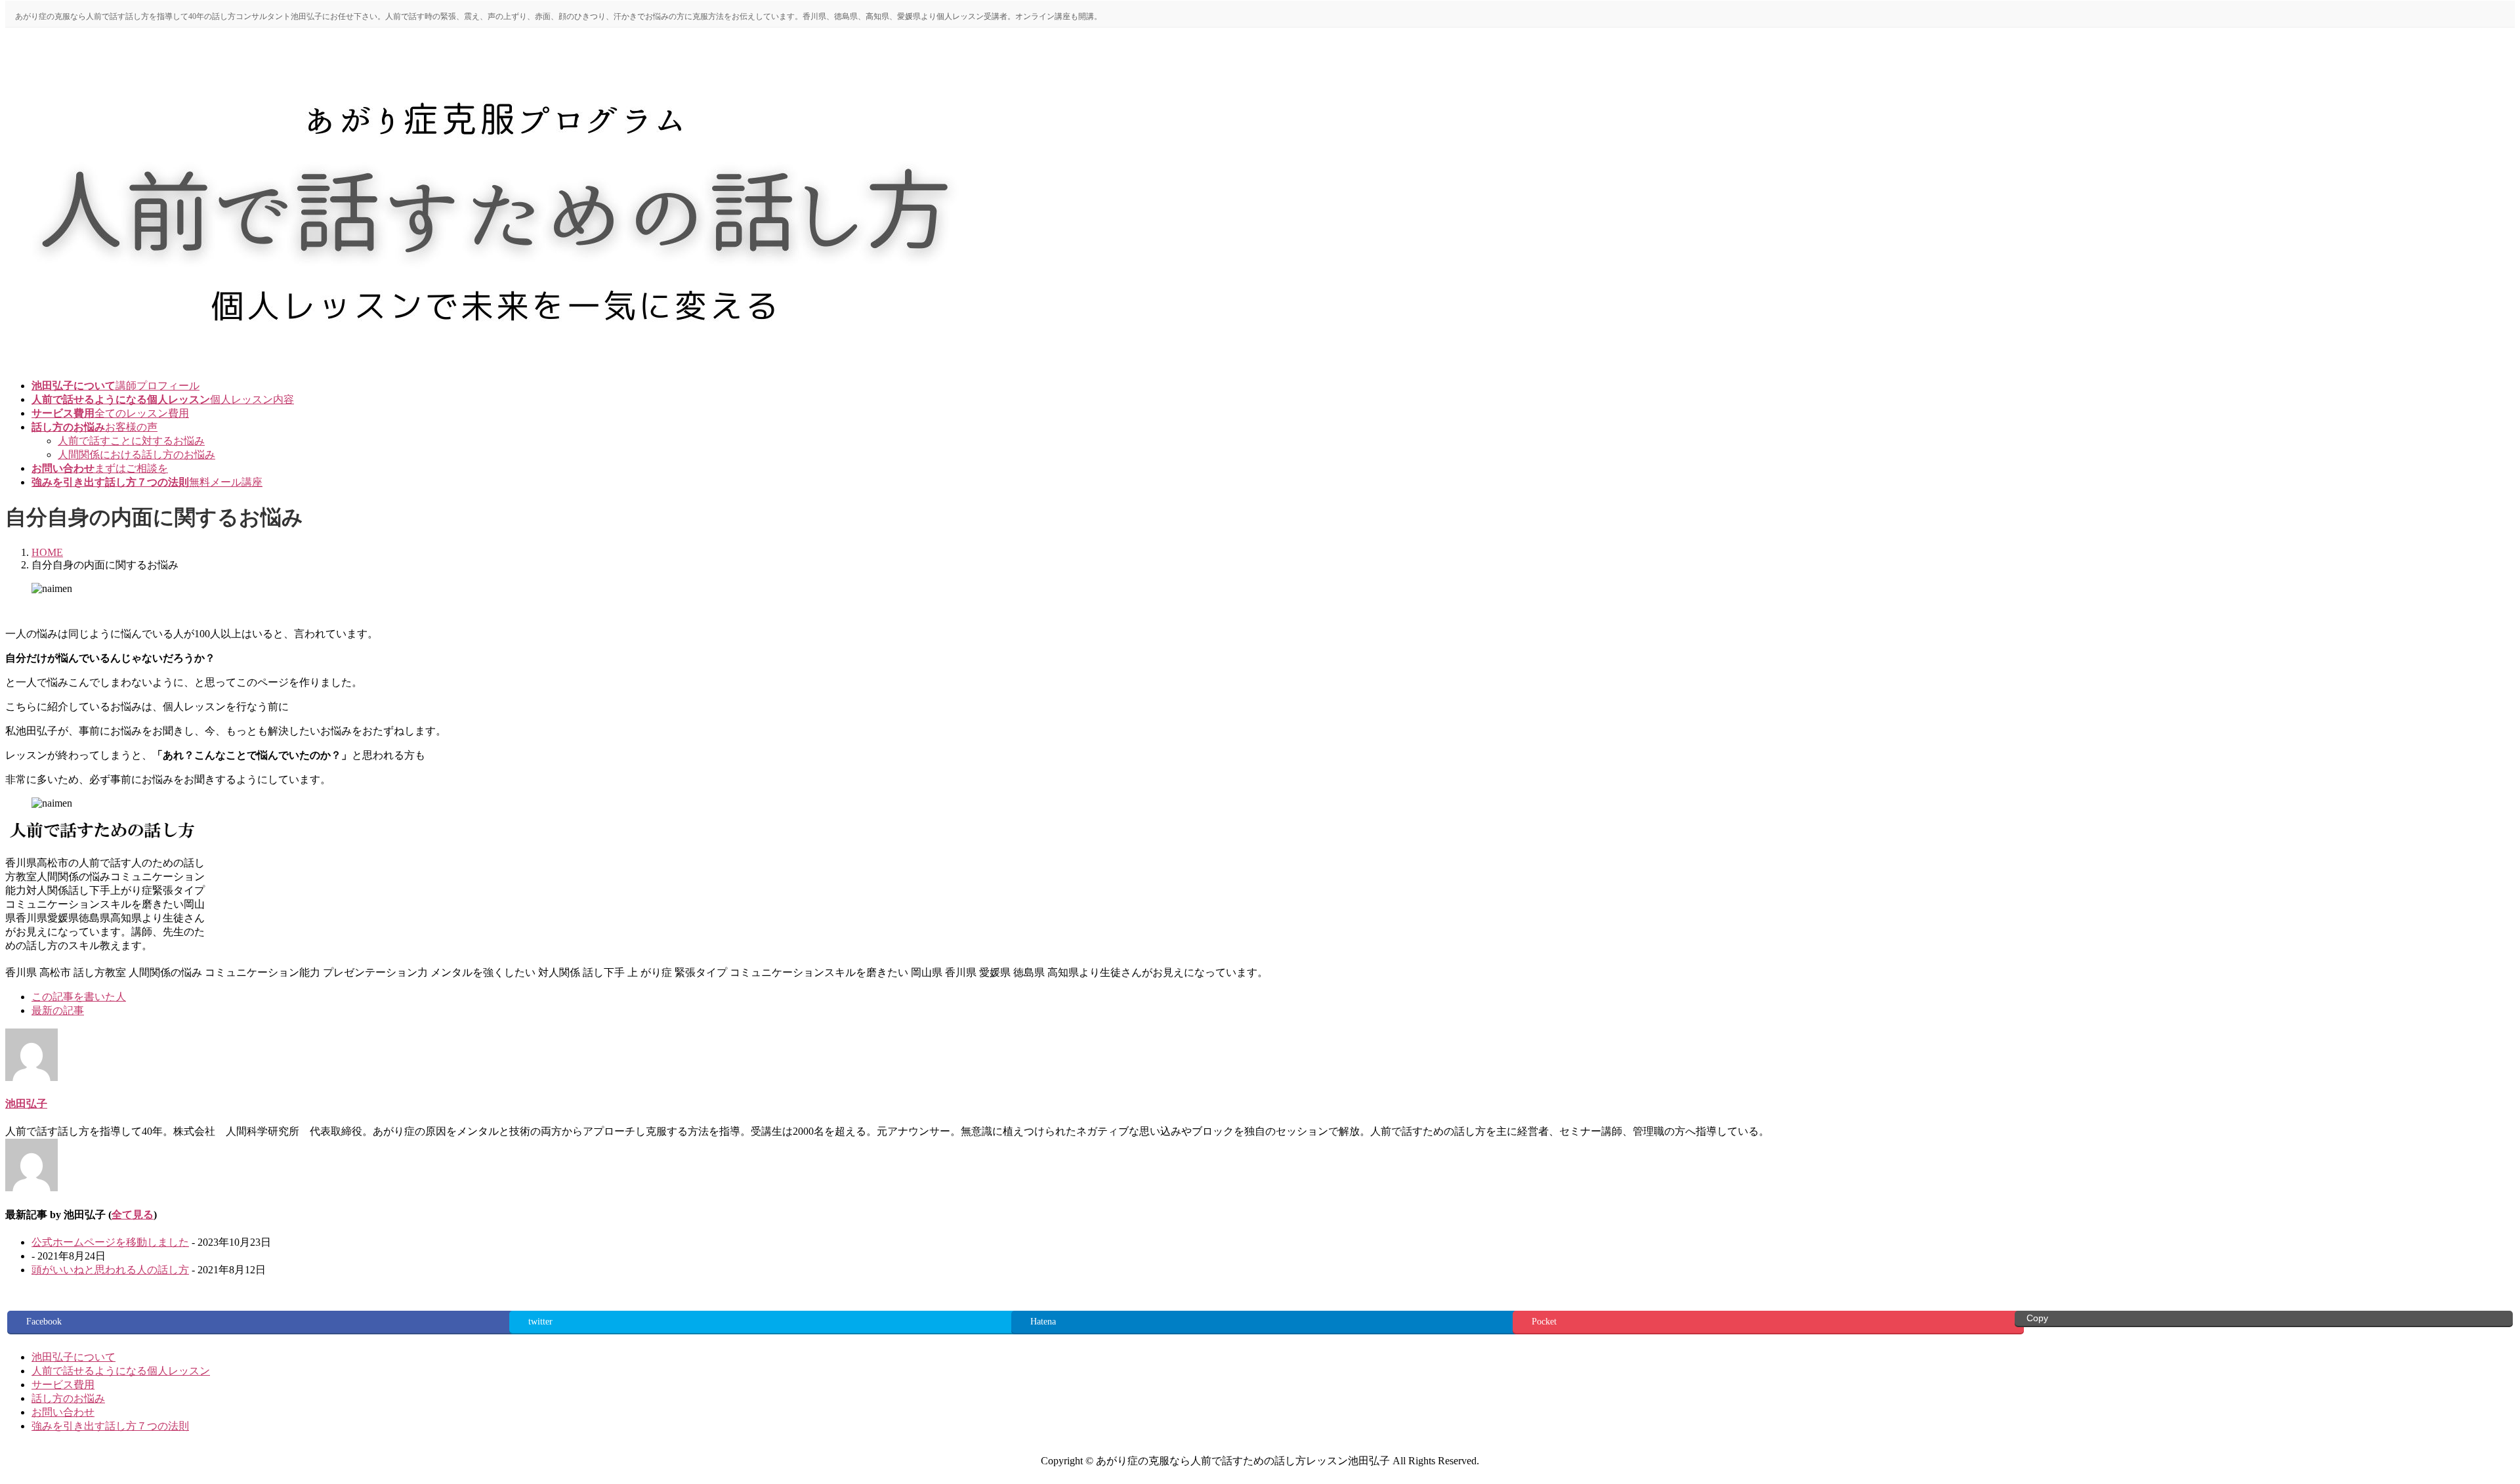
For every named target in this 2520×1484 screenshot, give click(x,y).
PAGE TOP (2456, 1426)
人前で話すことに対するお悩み (131, 441)
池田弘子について (73, 1357)
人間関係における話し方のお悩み (136, 455)
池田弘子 (26, 1104)
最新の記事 (58, 1010)
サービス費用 (63, 1385)
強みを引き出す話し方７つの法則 (110, 1426)
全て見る (133, 1215)
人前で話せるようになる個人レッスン (121, 1371)
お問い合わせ (63, 1412)
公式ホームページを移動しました (110, 1242)
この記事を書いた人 (79, 997)
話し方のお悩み (68, 1398)
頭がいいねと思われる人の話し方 (110, 1270)
